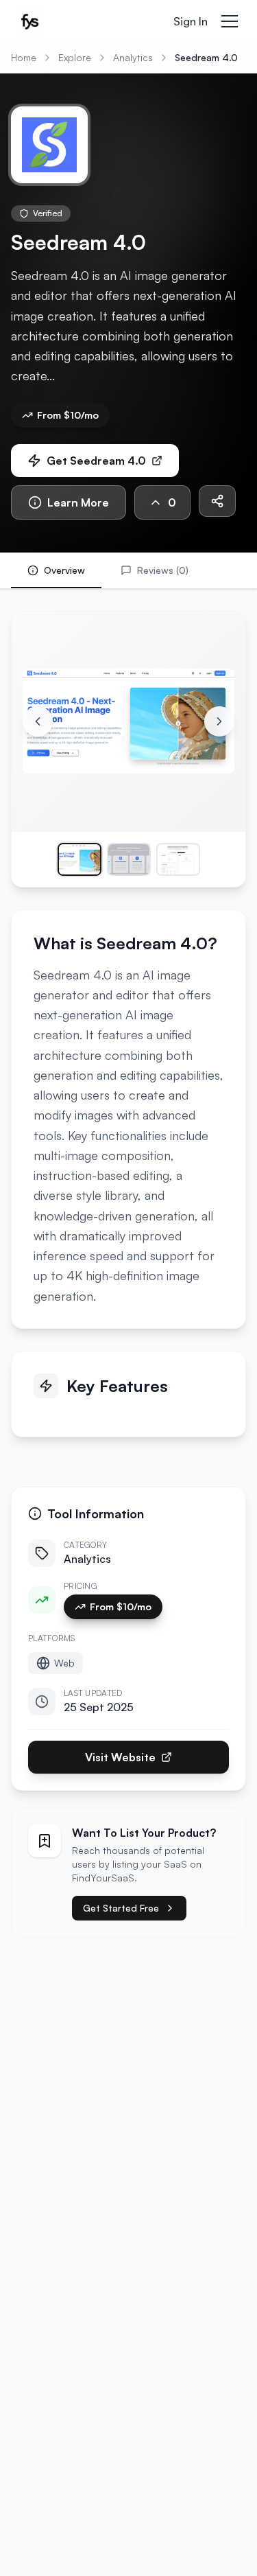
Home (24, 57)
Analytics (133, 57)
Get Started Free (121, 1908)
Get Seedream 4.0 (96, 461)
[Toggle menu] (230, 21)
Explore (75, 57)
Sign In (191, 21)
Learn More (78, 502)
